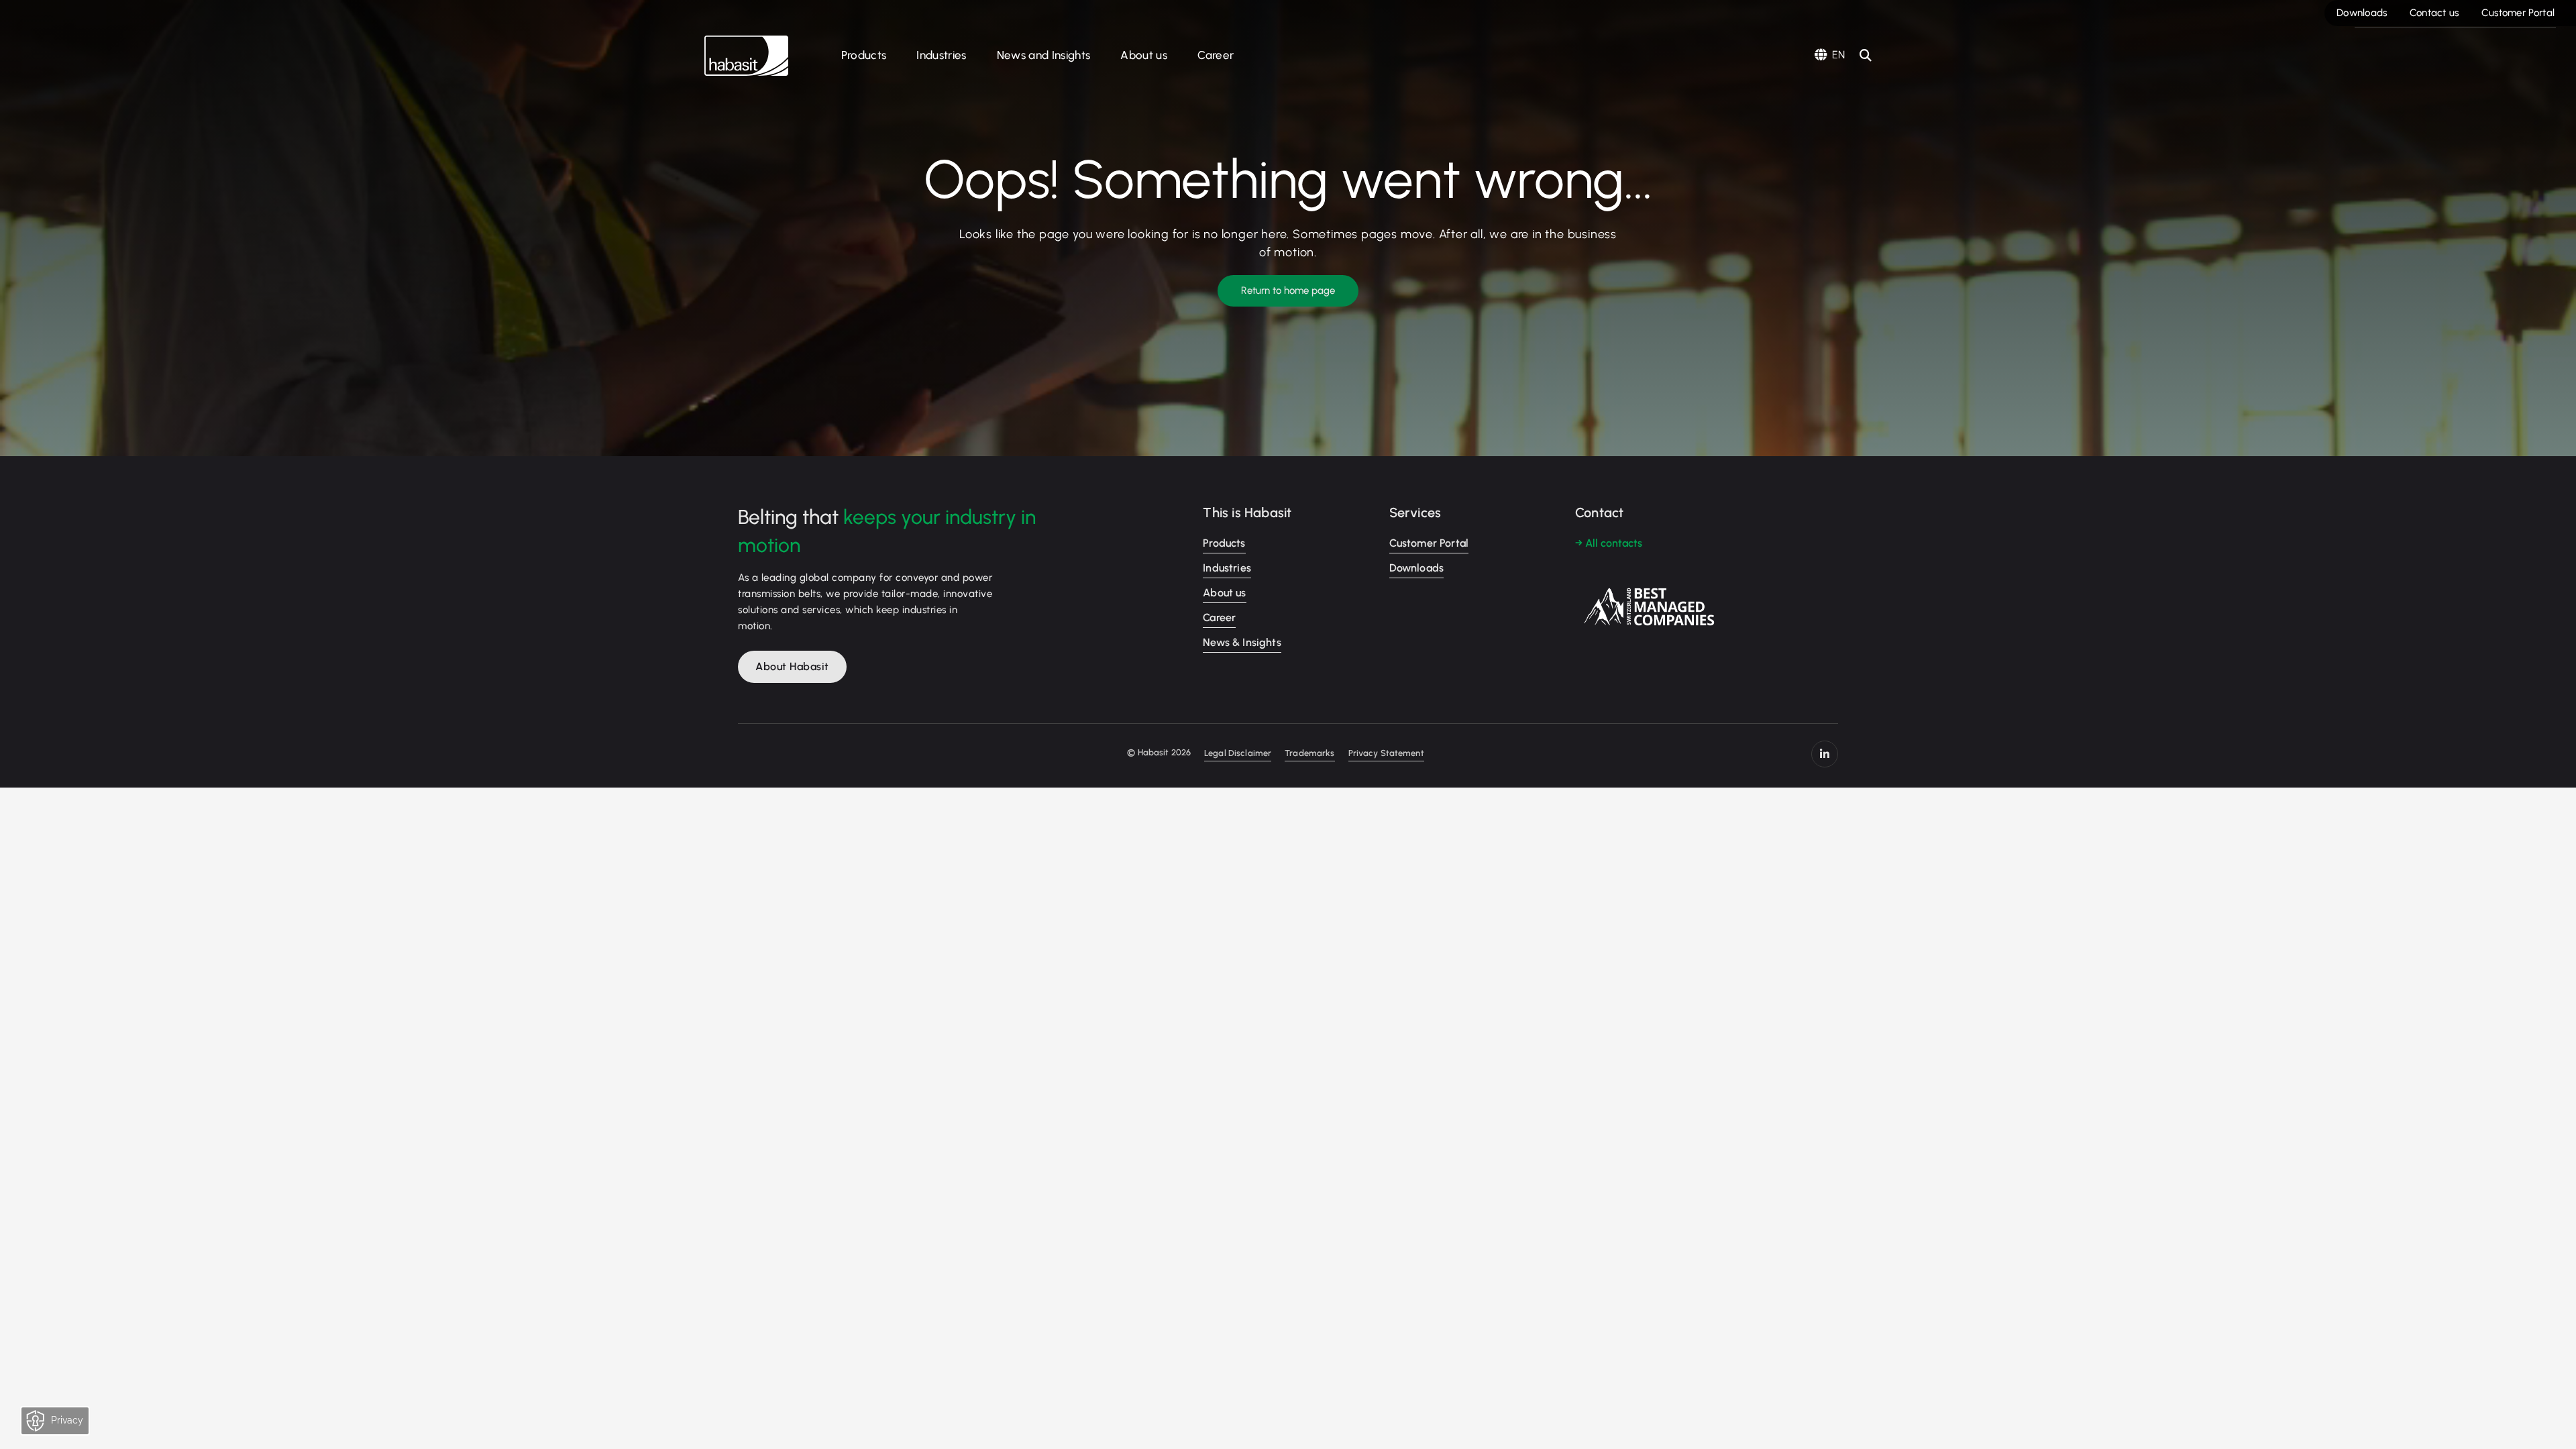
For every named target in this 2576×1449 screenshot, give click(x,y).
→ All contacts (1609, 543)
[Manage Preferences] (68, 1424)
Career (1216, 55)
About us (1144, 55)
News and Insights (1044, 55)
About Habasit (792, 666)
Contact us (2434, 13)
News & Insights (1242, 642)
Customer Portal (2518, 13)
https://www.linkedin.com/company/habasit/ (1825, 754)
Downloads (2362, 13)
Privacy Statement (1386, 753)
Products (864, 55)
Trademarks (1309, 753)
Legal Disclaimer (1238, 753)
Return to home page (1288, 290)
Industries (941, 55)
